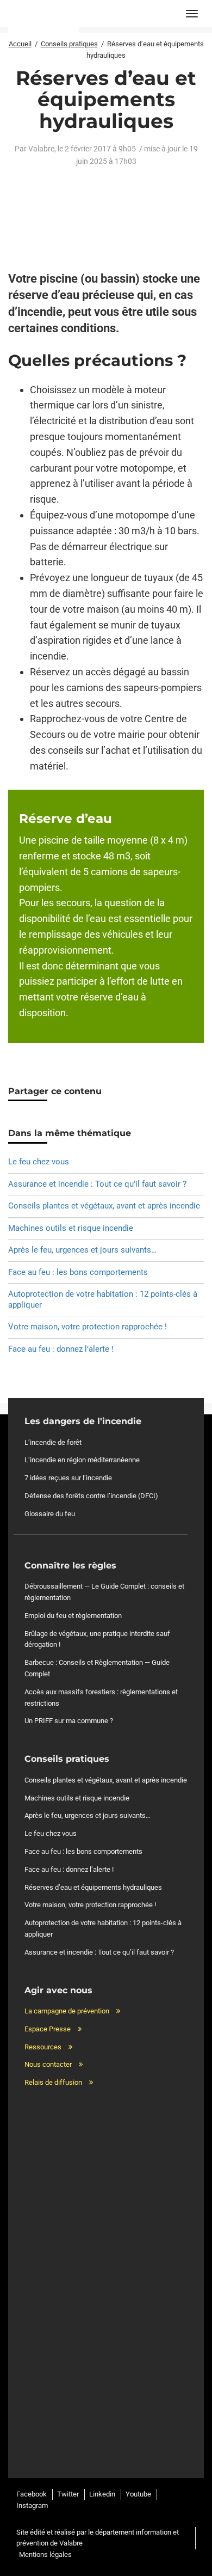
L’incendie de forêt (53, 1442)
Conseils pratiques (69, 44)
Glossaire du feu (50, 1514)
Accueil (20, 44)
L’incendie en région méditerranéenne (82, 1460)
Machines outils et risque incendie (71, 1228)
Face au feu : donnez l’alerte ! (61, 1349)
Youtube (138, 2494)
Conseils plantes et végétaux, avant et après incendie (104, 1206)
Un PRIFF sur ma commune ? (69, 1721)
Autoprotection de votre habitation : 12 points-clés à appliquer (103, 1299)
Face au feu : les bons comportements (78, 1272)
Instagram (32, 2505)
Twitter (68, 2494)
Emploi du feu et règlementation (73, 1616)
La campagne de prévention (67, 2011)
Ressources (43, 2047)
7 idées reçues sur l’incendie (68, 1478)
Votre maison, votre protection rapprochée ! (88, 1327)
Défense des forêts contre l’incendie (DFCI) (91, 1496)
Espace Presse (48, 2029)
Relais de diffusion (53, 2082)
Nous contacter (48, 2064)
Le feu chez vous (39, 1162)
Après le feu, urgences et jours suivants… (82, 1250)
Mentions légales (45, 2554)
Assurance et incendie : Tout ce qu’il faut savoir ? (97, 1184)
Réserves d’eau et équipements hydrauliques (93, 1887)
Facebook (32, 2494)
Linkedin (102, 2494)
